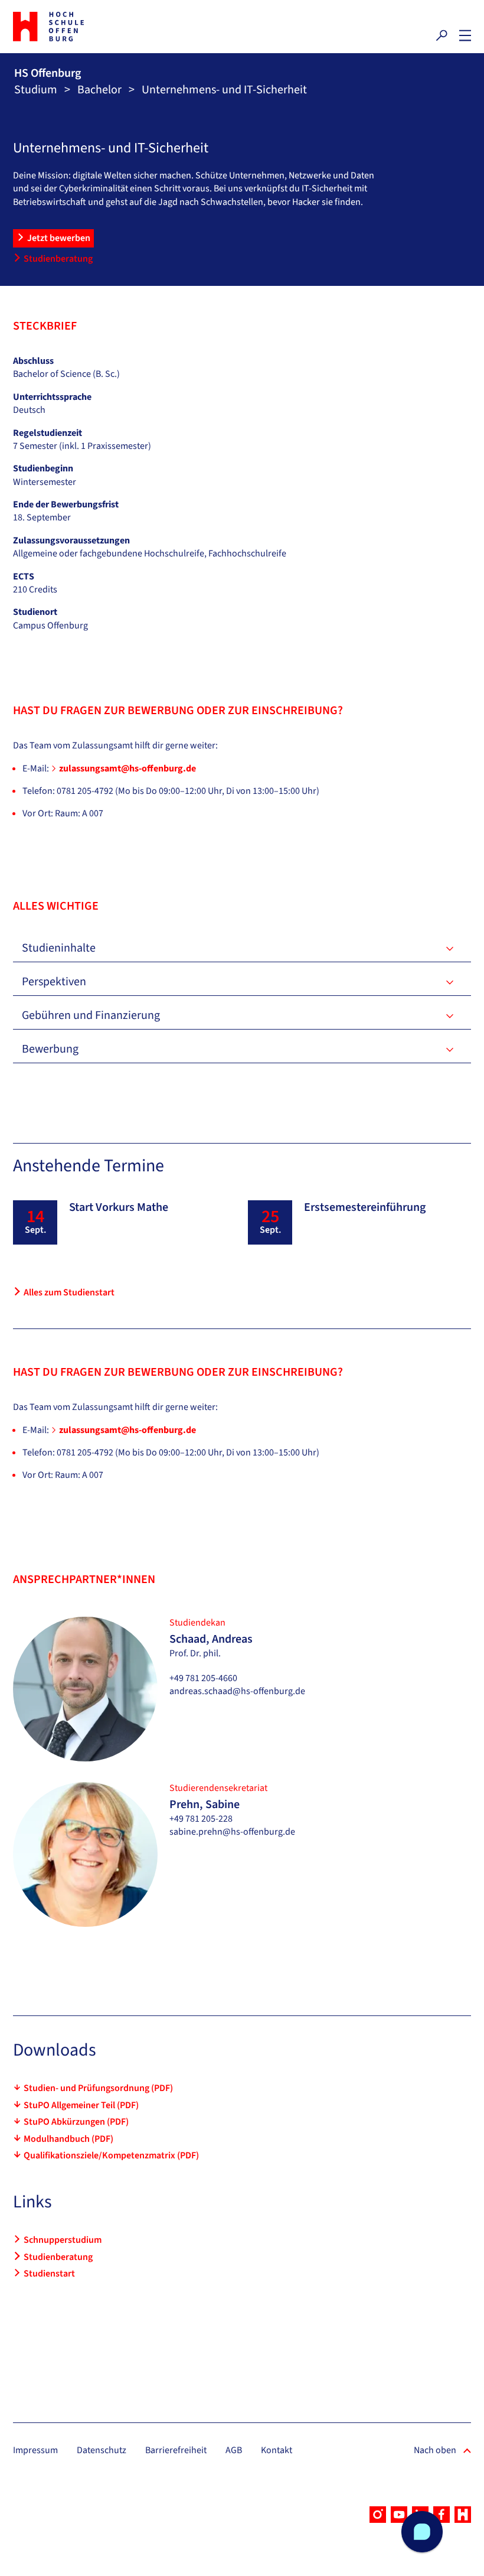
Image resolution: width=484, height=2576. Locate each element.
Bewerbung (50, 1049)
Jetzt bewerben (59, 238)
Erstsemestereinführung (365, 1207)
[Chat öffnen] (422, 2532)
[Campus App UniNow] (463, 2515)
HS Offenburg (48, 73)
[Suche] (442, 35)
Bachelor (99, 90)
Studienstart (49, 2274)
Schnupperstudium (63, 2240)
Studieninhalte (59, 948)
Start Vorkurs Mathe (119, 1207)
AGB (234, 2450)
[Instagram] (378, 2515)
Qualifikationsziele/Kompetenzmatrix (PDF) (111, 2155)
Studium (36, 90)
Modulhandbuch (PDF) (68, 2139)
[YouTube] (399, 2515)
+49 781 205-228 (201, 1819)
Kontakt (277, 2450)
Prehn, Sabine (205, 1805)
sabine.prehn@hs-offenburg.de (232, 1832)
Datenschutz (102, 2450)
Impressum (35, 2450)
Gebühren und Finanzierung (91, 1015)
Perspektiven (54, 982)
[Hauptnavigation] (465, 35)
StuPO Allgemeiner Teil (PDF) (81, 2105)
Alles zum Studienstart (69, 1292)
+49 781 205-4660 (203, 1678)
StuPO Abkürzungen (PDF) (76, 2122)
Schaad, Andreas (211, 1639)
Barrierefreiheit (176, 2450)
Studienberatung (58, 259)
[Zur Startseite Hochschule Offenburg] (125, 27)
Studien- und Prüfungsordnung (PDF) (98, 2088)
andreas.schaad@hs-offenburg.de (237, 1691)
